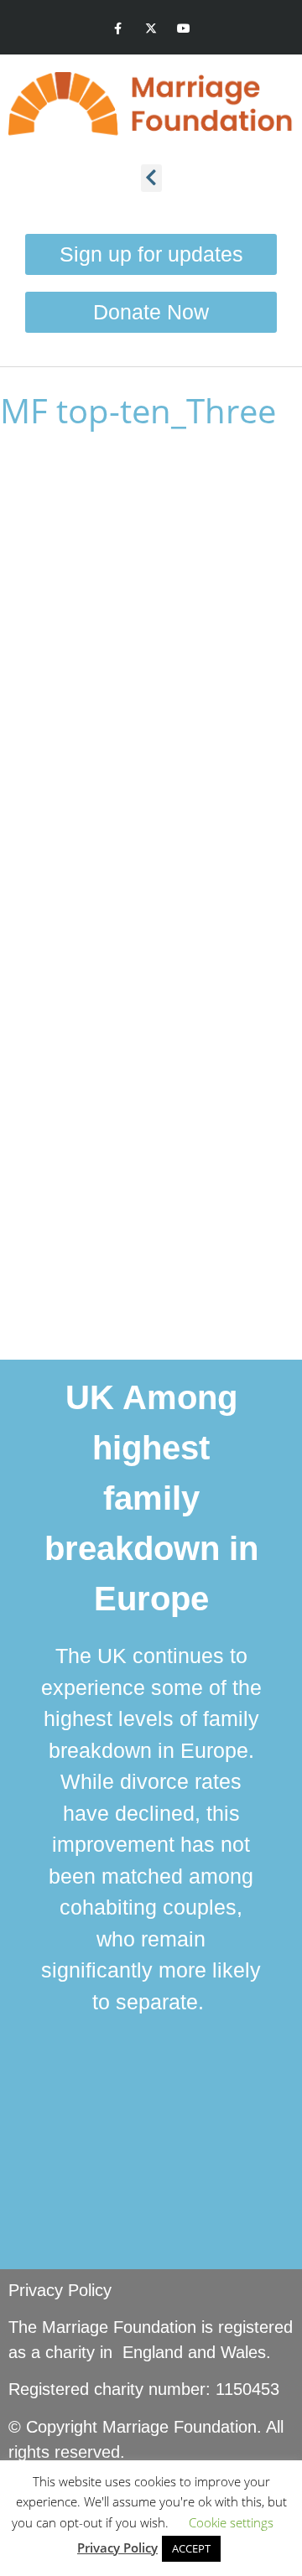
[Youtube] (184, 29)
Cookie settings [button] (231, 2522)
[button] (151, 178)
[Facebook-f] (118, 29)
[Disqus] (151, 691)
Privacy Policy (60, 2290)
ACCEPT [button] (191, 2548)
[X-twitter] (151, 29)
